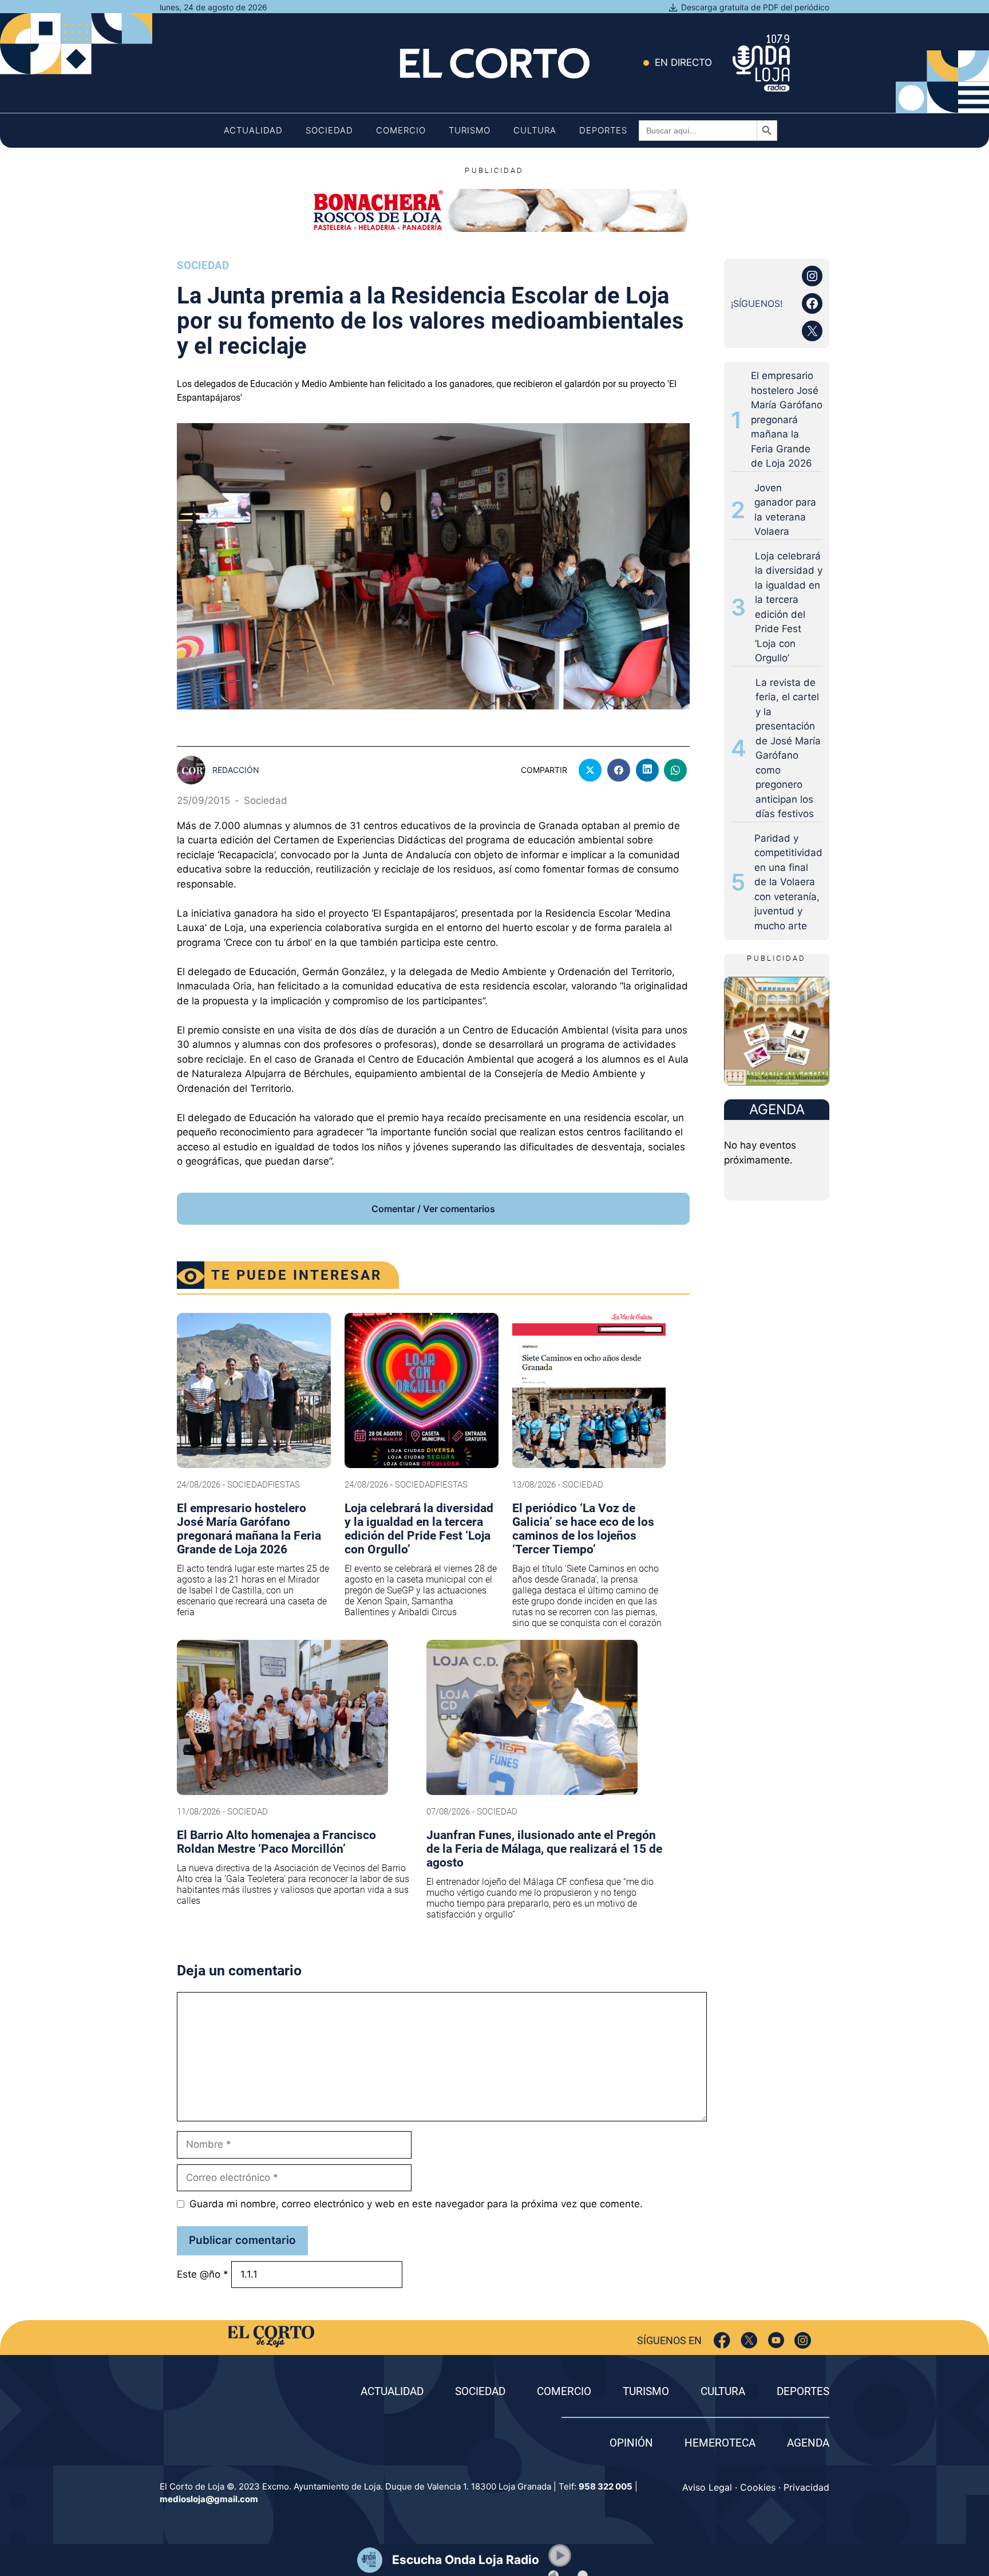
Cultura (535, 130)
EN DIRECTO (683, 62)
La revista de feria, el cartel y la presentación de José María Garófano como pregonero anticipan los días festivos (788, 748)
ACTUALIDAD (392, 2391)
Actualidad (253, 130)
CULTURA (723, 2391)
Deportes (603, 130)
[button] (560, 2555)
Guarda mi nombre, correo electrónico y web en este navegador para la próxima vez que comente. (416, 2204)
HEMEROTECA (720, 2443)
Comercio (401, 130)
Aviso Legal (707, 2487)
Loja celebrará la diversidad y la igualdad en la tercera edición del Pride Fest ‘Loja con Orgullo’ (789, 607)
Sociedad (329, 130)
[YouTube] (776, 2340)
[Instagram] (803, 2340)
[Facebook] (722, 2340)
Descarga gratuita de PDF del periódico (755, 7)
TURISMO (646, 2391)
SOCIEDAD (480, 2391)
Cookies (758, 2487)
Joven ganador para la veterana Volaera (785, 510)
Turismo (470, 130)
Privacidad (806, 2487)
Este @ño (203, 2274)
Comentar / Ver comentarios (433, 1209)
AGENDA (808, 2443)
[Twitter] (749, 2340)
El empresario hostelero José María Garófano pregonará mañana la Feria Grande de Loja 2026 (787, 419)
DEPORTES (803, 2391)
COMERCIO (564, 2391)
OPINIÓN (631, 2443)
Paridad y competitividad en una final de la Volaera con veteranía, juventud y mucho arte (788, 882)
